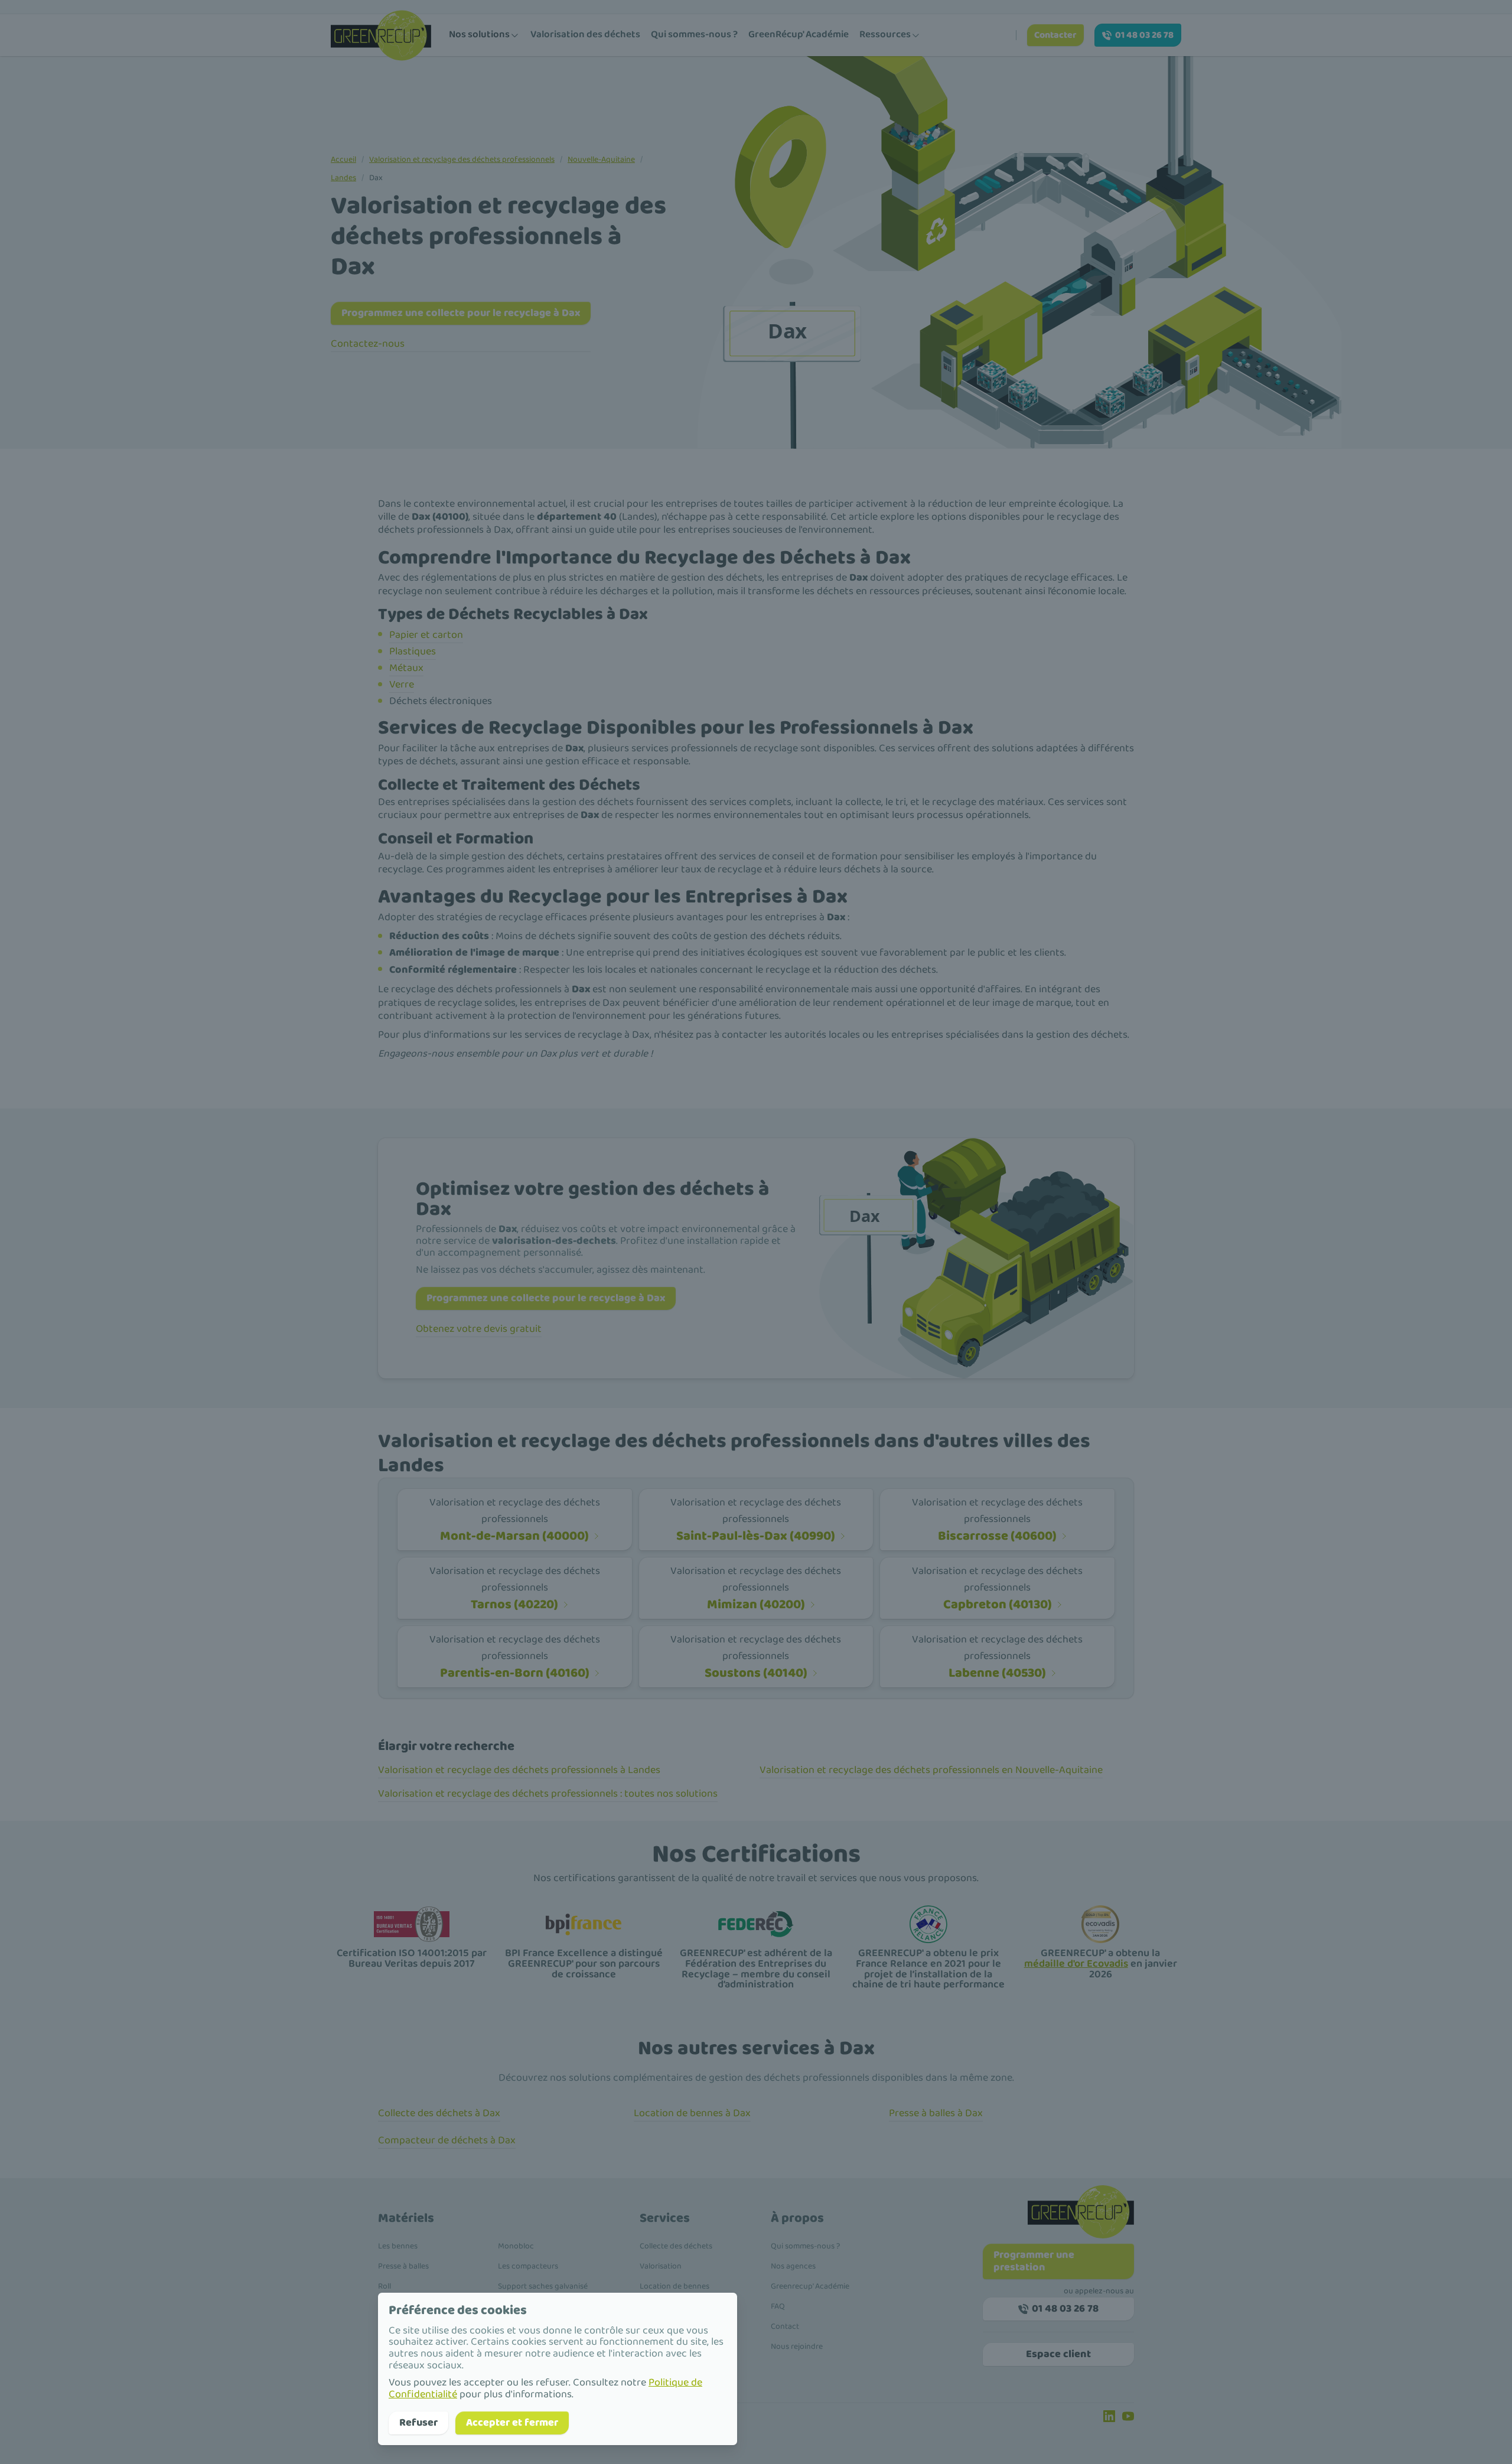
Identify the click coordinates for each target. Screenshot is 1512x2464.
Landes (343, 178)
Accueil (343, 159)
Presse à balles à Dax (936, 2113)
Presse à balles (403, 2266)
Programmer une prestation (1034, 2261)
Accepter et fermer (512, 2423)
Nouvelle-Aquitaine (601, 159)
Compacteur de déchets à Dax (447, 2140)
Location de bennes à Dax (692, 2113)
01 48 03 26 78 (1144, 35)
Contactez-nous (368, 344)
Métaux (406, 668)
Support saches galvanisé (543, 2286)
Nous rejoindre (797, 2346)
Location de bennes (674, 2286)
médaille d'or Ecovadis (1076, 1964)
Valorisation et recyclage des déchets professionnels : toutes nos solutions (548, 1794)
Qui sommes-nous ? (694, 35)
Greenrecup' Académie (810, 2286)
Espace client (1058, 2354)
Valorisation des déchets (585, 35)
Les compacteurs (528, 2266)
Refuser (418, 2423)
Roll (384, 2286)
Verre (402, 685)
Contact (785, 2326)
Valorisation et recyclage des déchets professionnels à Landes (519, 1770)
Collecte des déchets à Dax (439, 2113)
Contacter (1055, 35)
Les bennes (398, 2246)
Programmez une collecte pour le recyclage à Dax (461, 313)
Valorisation (661, 2266)
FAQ (778, 2306)
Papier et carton (426, 635)
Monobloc (516, 2246)
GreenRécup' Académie (799, 35)
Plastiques (413, 651)
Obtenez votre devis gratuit (479, 1329)
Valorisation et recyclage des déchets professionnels (462, 159)
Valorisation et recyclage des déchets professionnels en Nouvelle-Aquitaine (931, 1770)
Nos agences (793, 2266)
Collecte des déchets (676, 2246)
